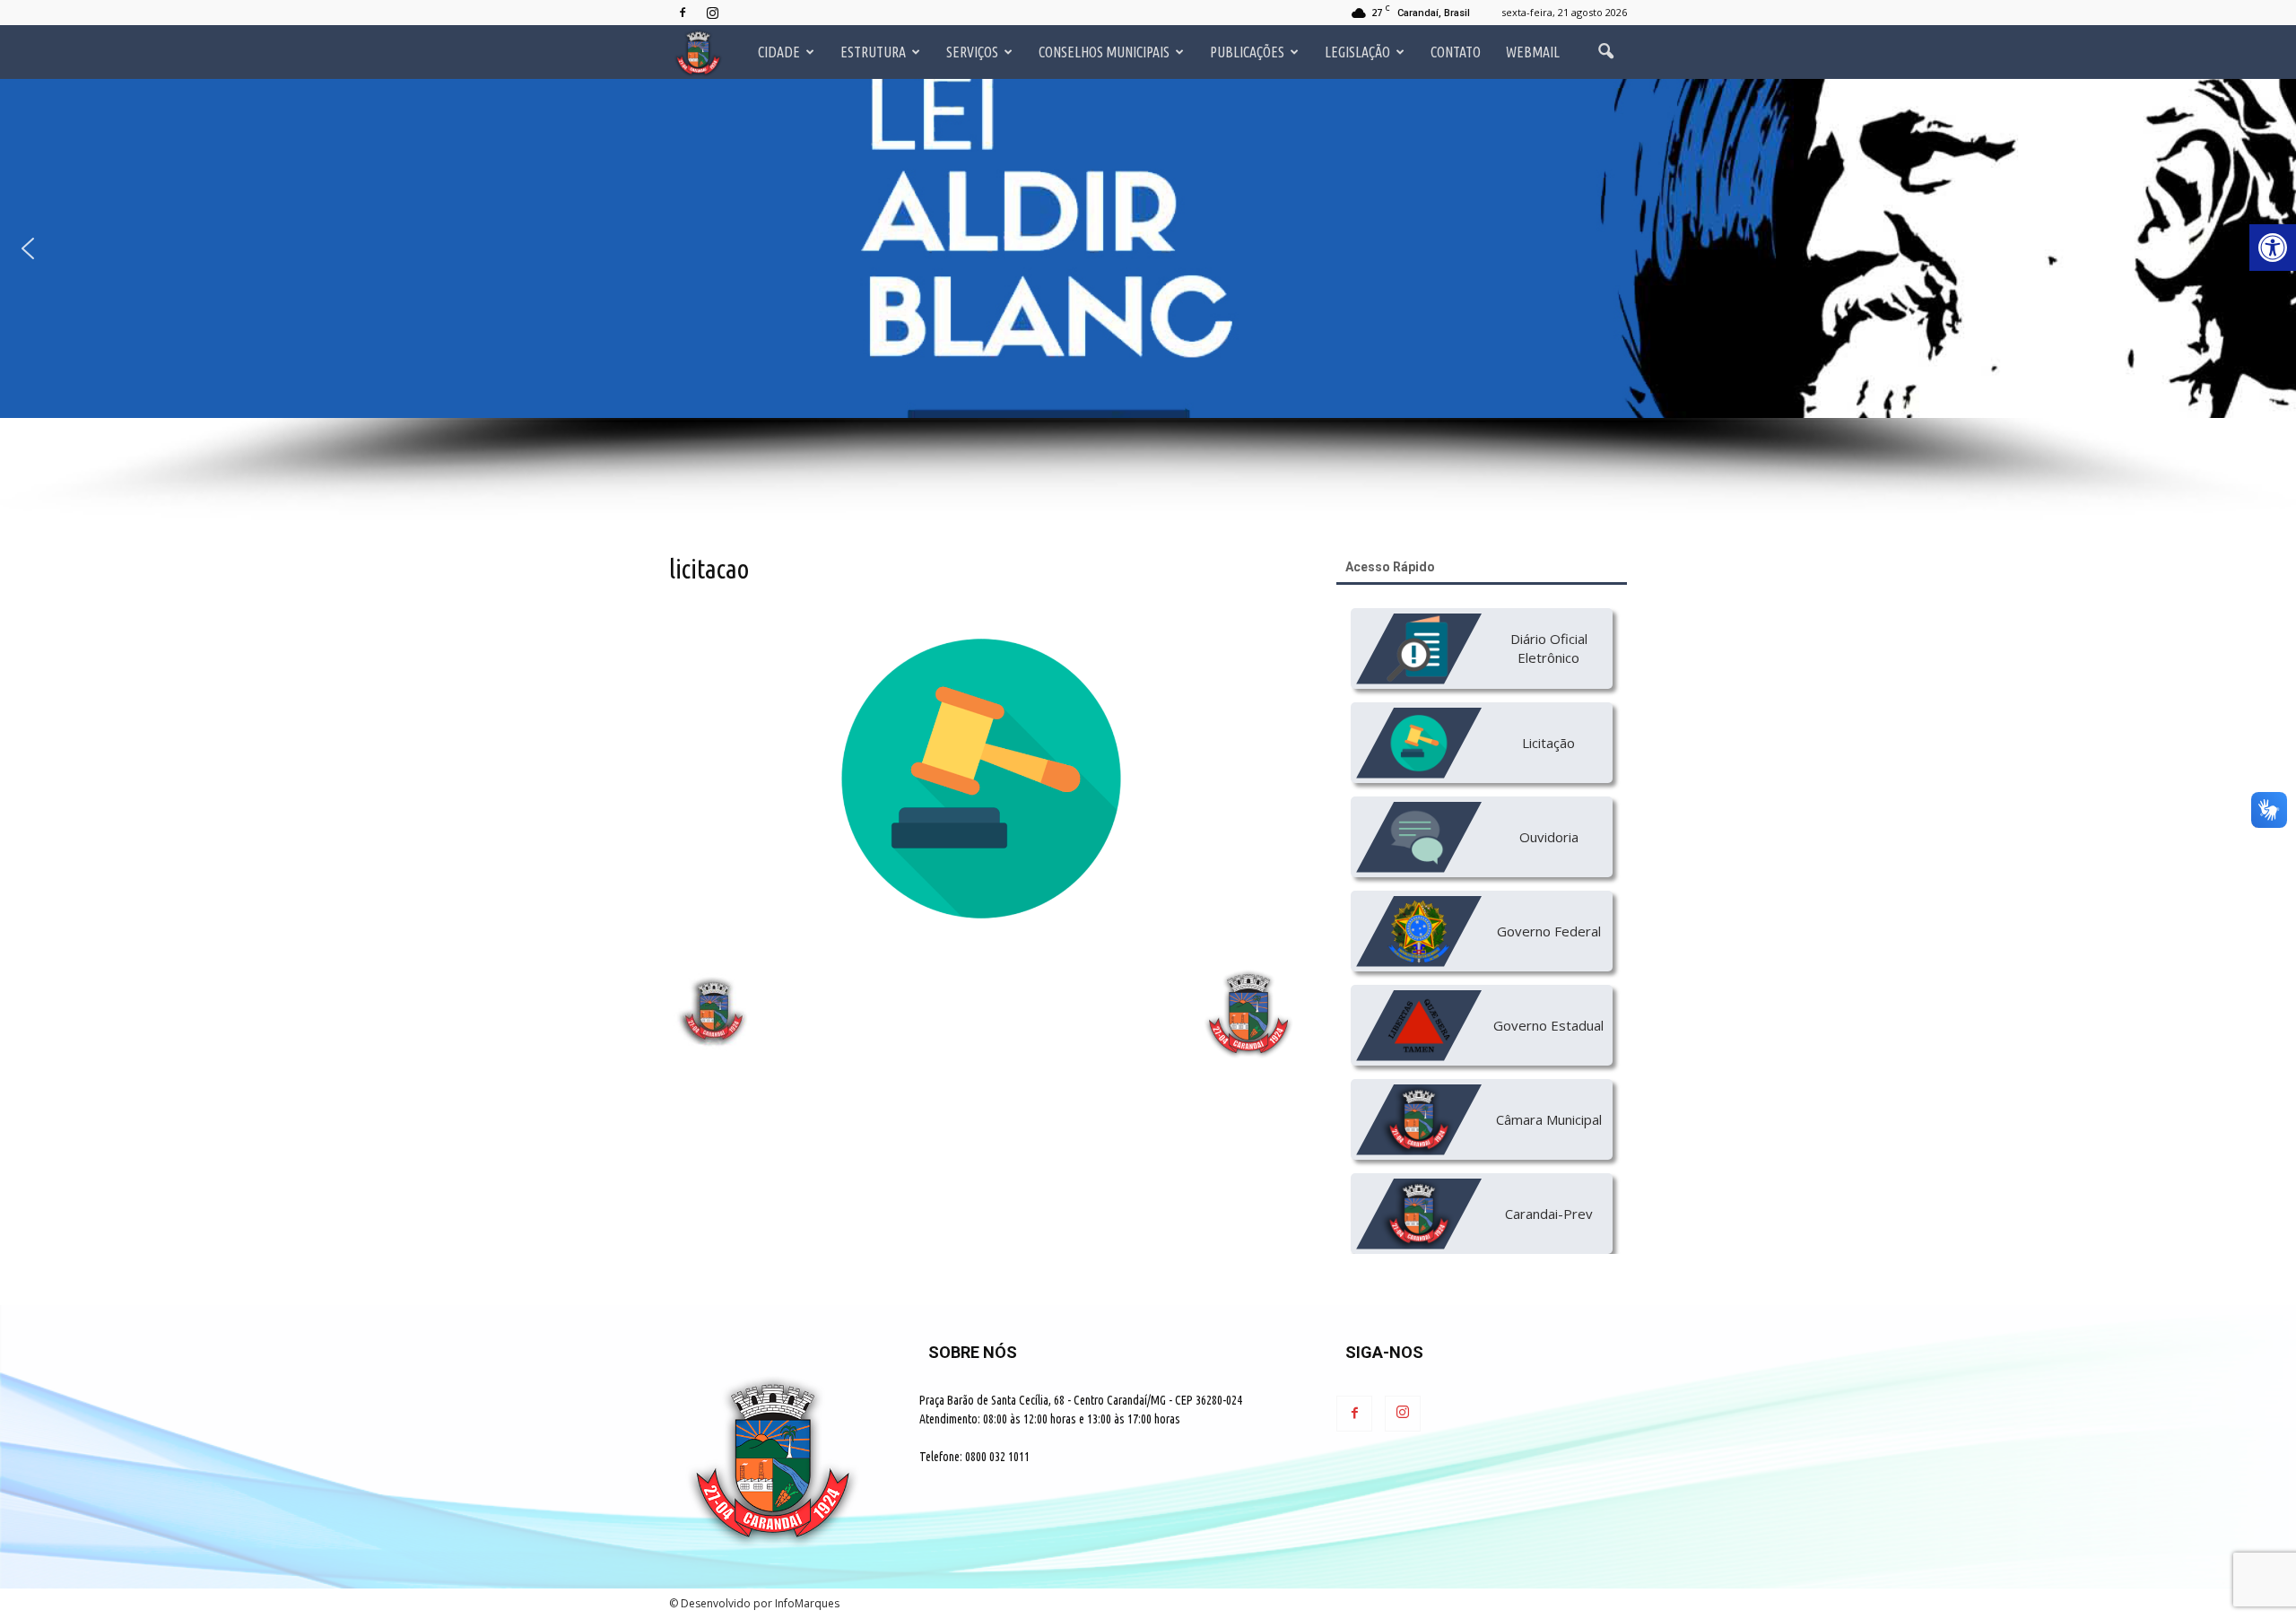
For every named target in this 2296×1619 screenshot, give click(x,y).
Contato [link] (1456, 52)
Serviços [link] (972, 52)
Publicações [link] (1247, 52)
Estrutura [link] (873, 52)
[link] (2273, 248)
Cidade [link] (779, 52)
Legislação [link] (1357, 52)
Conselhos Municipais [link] (1104, 52)
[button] (1148, 248)
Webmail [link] (1533, 52)
